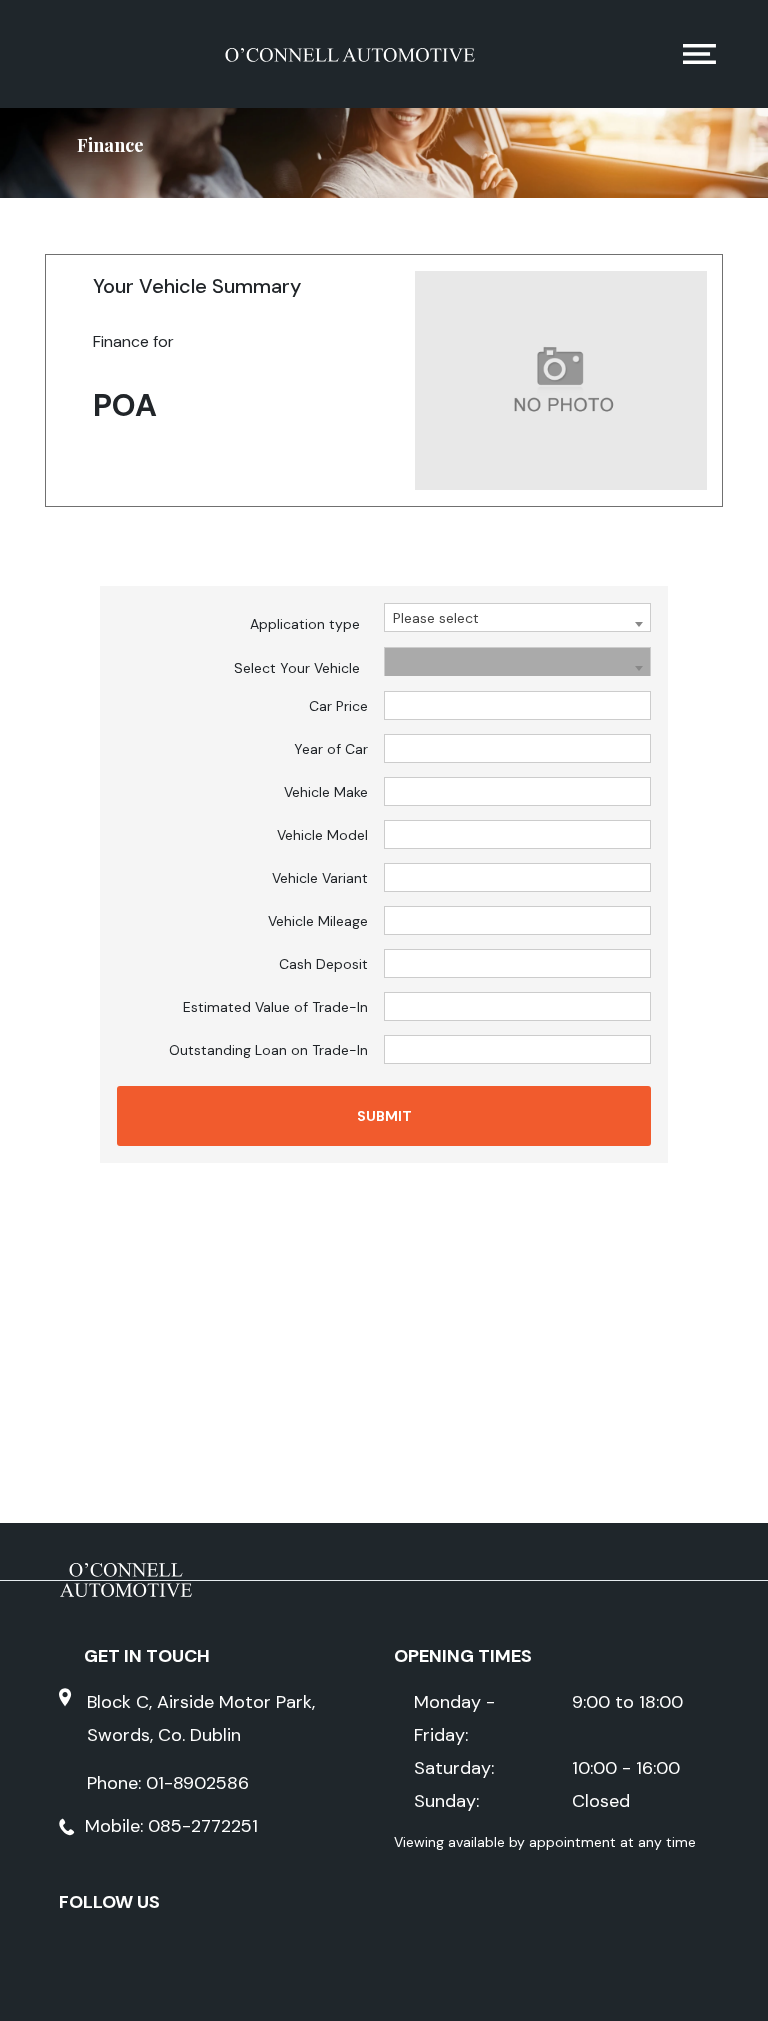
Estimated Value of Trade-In (275, 1007)
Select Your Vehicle (297, 668)
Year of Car (331, 749)
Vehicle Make (326, 792)
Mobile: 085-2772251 (171, 1826)
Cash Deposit (323, 964)
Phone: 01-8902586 (168, 1783)
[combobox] (517, 618)
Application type (305, 624)
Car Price (338, 706)
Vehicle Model (322, 835)
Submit (384, 1116)
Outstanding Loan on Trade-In (268, 1050)
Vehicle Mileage (318, 921)
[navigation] (699, 59)
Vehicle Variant (320, 878)
